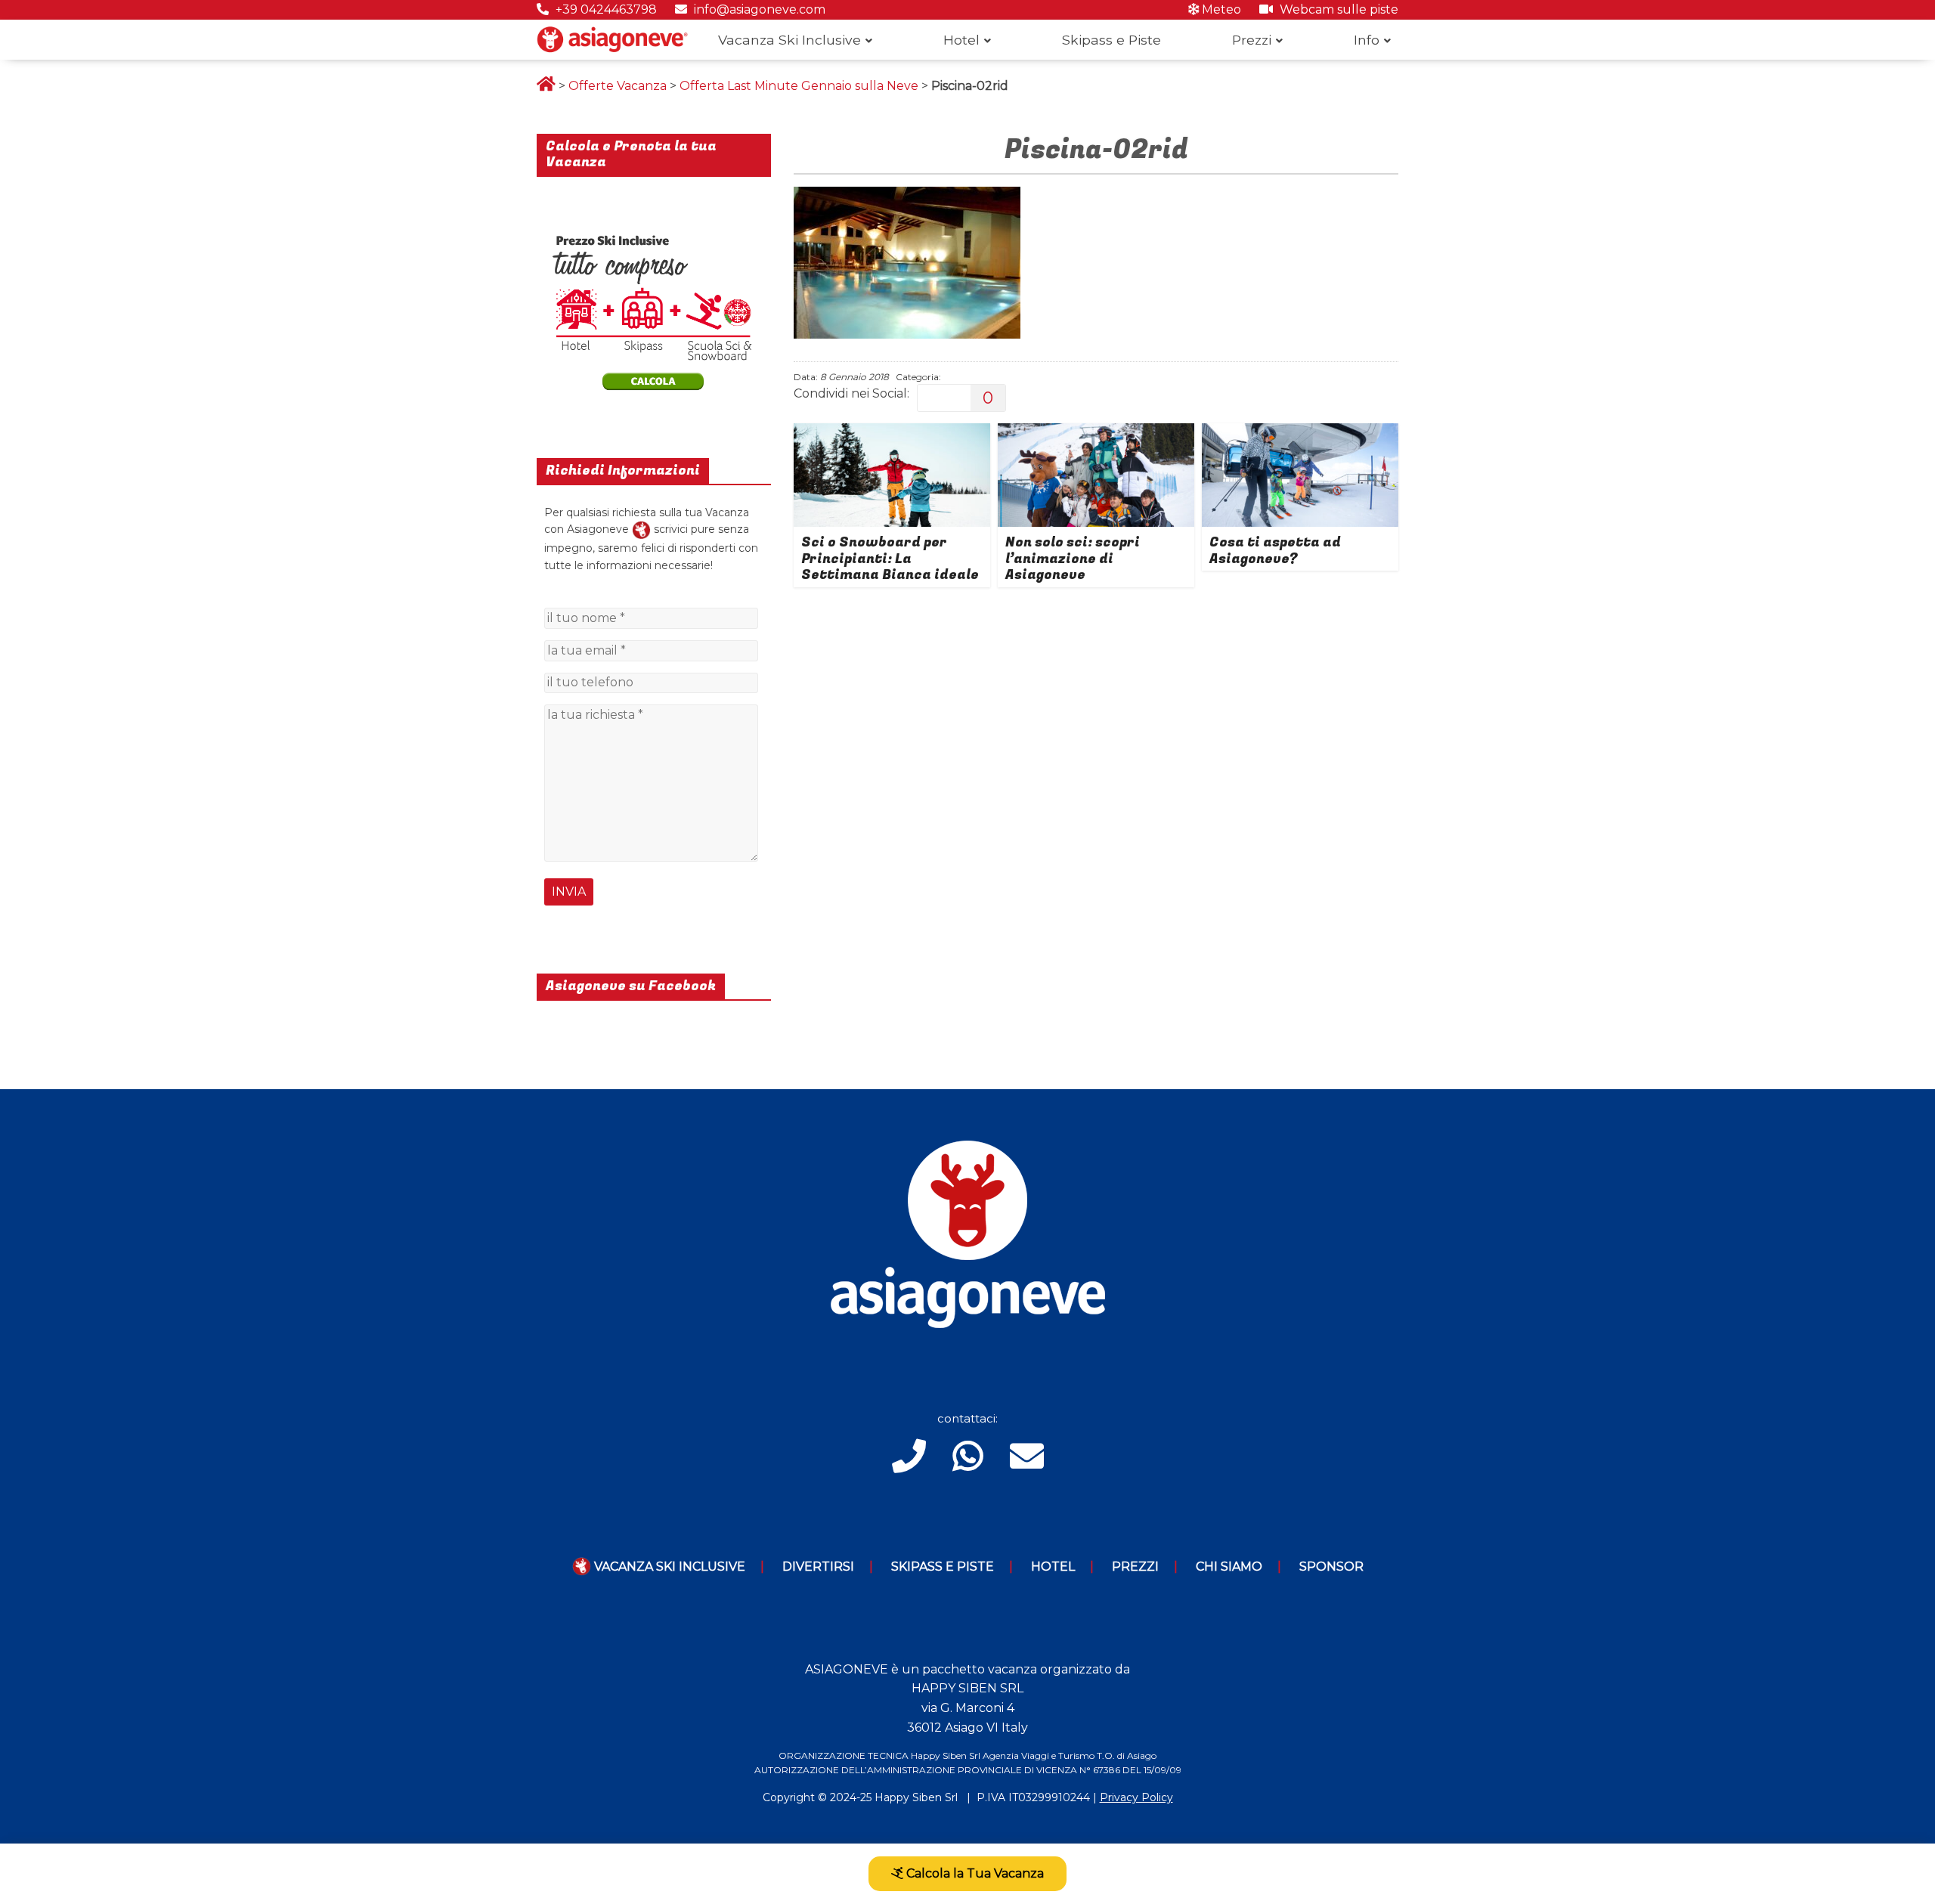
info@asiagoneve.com (758, 9)
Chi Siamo (1229, 1567)
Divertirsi (818, 1567)
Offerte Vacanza (618, 86)
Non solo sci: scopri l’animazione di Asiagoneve (1073, 559)
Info (1367, 40)
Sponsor (1331, 1567)
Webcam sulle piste (1337, 9)
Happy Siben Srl (916, 1797)
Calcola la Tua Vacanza (974, 1873)
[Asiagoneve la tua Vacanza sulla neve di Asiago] (641, 529)
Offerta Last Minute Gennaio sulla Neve (799, 86)
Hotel (961, 40)
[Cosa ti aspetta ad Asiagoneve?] (1300, 433)
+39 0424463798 (605, 9)
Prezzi (1252, 40)
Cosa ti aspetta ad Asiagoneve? (1275, 551)
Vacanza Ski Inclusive (789, 40)
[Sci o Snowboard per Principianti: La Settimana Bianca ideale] (892, 433)
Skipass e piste (943, 1567)
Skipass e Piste (1111, 40)
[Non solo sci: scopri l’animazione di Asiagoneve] (1096, 433)
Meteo (1220, 9)
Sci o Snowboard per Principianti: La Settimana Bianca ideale (890, 559)
